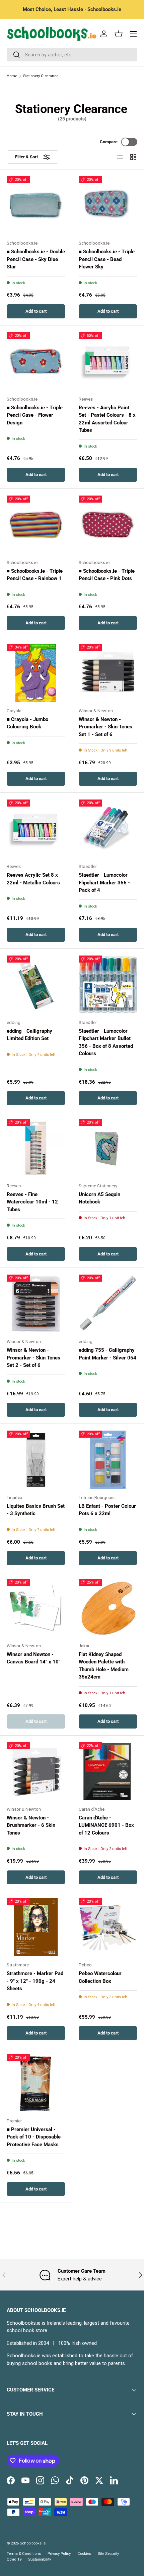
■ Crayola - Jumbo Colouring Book (27, 723)
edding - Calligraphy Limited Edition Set (29, 1035)
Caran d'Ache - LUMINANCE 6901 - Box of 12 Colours (106, 1825)
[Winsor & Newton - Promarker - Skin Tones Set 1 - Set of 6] (108, 673)
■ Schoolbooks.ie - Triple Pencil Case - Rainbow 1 (35, 575)
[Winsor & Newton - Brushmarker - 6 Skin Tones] (36, 1771)
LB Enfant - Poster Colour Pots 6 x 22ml (107, 1510)
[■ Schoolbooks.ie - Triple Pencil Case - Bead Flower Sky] (108, 205)
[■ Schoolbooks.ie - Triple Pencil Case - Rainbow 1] (36, 525)
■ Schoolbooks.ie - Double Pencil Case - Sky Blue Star (36, 259)
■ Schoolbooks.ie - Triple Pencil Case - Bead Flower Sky (107, 259)
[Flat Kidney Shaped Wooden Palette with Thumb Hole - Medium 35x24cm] (108, 1608)
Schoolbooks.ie (33, 2543)
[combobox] (72, 55)
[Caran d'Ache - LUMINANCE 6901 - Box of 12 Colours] (108, 1771)
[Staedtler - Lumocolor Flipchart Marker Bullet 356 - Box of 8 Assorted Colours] (108, 985)
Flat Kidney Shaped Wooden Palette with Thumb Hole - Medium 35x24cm (104, 1666)
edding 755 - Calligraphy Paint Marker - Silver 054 (107, 1354)
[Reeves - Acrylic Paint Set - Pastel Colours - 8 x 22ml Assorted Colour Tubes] (108, 361)
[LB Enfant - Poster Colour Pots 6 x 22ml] (108, 1460)
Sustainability (40, 2559)
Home (12, 76)
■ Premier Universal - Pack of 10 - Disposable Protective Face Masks (34, 2137)
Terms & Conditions (24, 2554)
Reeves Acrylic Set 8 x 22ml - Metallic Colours (33, 879)
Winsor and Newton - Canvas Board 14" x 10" (33, 1658)
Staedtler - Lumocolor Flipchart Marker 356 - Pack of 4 (104, 883)
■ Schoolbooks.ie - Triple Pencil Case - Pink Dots (107, 575)
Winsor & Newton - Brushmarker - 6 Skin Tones (31, 1825)
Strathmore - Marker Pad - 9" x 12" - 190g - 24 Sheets (35, 1981)
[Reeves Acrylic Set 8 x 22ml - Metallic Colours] (36, 829)
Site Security (108, 2554)
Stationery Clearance (41, 76)
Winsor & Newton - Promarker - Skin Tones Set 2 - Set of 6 (33, 1358)
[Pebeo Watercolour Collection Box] (108, 1927)
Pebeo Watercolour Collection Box (100, 1977)
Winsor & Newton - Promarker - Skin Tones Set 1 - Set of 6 (105, 727)
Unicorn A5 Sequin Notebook (99, 1198)
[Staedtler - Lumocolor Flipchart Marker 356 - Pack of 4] (108, 829)
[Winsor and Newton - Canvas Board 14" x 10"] (36, 1608)
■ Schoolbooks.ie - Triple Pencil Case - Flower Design (35, 415)
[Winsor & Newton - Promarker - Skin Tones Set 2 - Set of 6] (36, 1304)
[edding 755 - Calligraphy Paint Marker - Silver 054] (108, 1304)
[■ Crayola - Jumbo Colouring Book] (36, 673)
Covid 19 (14, 2559)
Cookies (84, 2554)
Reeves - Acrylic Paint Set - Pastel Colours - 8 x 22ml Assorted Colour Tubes (107, 419)
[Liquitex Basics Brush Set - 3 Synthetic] (36, 1460)
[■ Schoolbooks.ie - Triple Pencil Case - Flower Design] (36, 361)
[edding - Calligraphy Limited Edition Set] (36, 985)
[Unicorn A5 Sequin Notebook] (108, 1148)
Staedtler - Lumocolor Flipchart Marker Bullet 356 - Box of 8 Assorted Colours (106, 1042)
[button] (119, 34)
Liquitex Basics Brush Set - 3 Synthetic (36, 1510)
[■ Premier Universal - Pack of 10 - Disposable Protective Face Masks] (36, 2083)
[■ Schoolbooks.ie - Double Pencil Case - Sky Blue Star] (36, 205)
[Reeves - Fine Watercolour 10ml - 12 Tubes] (36, 1148)
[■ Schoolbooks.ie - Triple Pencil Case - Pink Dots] (108, 525)
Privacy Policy (59, 2554)
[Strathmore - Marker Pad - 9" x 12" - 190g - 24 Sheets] (36, 1927)
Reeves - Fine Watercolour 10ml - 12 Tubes (32, 1202)
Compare (109, 142)
